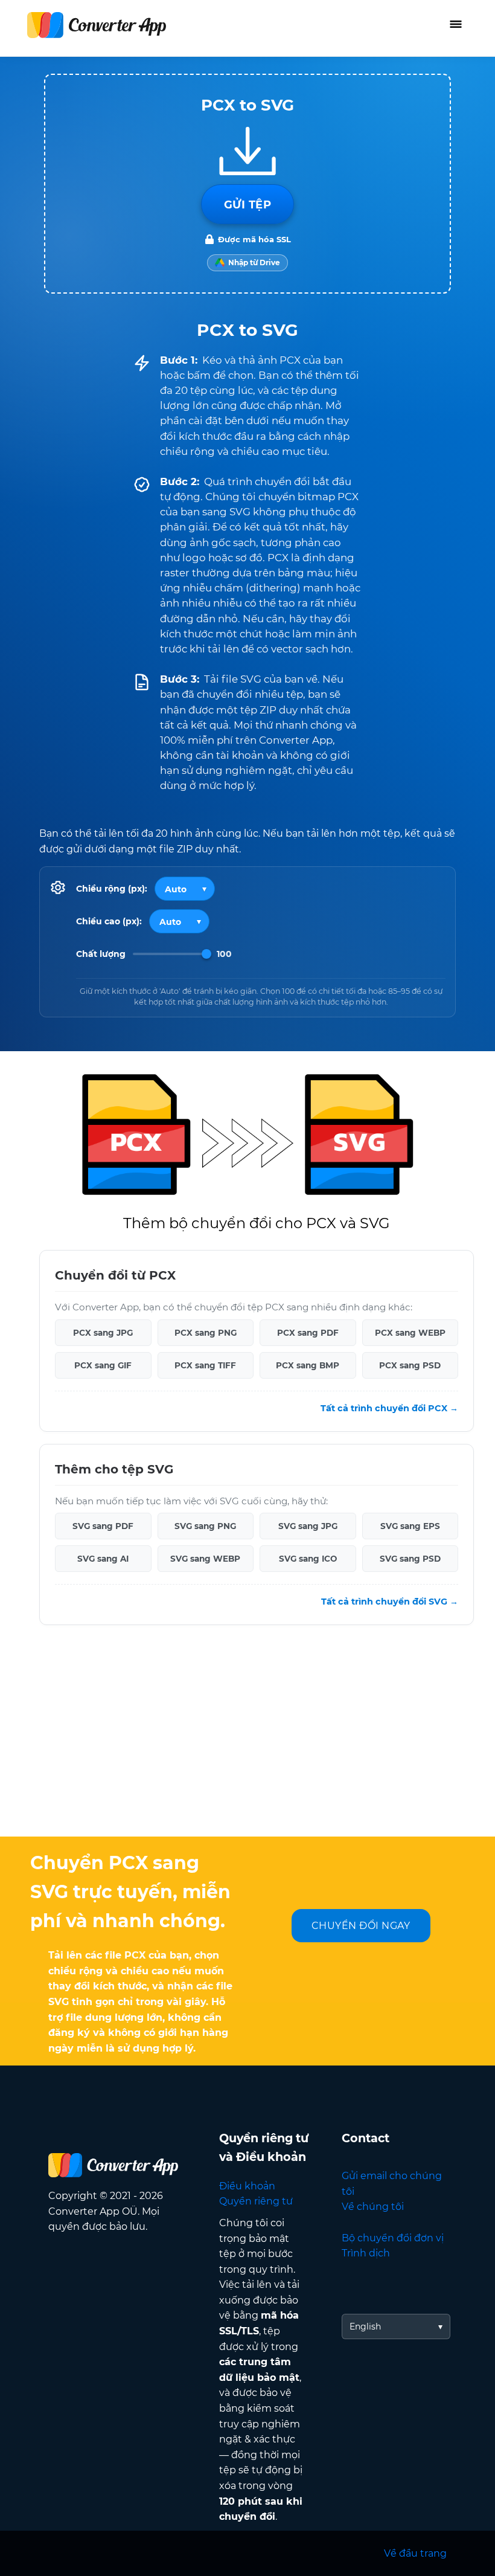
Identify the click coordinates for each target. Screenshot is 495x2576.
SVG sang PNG (205, 1526)
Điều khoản (247, 2186)
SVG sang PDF (103, 1526)
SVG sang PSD (410, 1559)
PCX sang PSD (410, 1365)
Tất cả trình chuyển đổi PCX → (389, 1408)
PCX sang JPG (103, 1333)
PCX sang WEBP (410, 1333)
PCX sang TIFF (205, 1365)
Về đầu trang (415, 2553)
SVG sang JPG (308, 1526)
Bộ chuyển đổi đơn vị (393, 2238)
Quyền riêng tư (256, 2201)
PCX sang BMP (308, 1365)
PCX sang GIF (103, 1365)
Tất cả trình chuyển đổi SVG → (390, 1602)
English (365, 2326)
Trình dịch (366, 2253)
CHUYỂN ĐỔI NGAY (361, 1926)
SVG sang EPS (410, 1526)
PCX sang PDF (308, 1333)
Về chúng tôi (373, 2207)
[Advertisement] (247, 1740)
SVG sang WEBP (205, 1559)
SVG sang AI (103, 1559)
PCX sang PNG (206, 1333)
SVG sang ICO (308, 1559)
